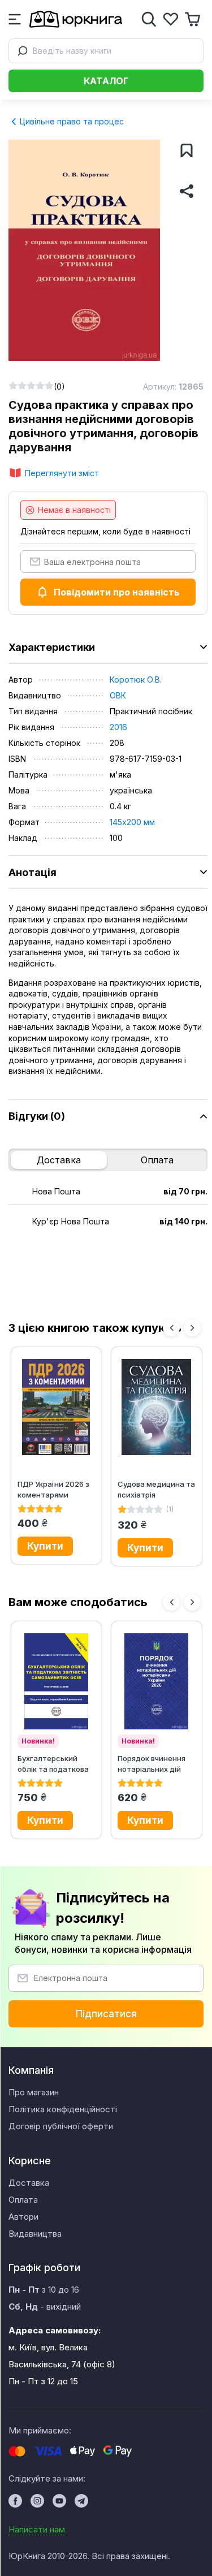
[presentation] (171, 1328)
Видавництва (35, 2234)
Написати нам (37, 2529)
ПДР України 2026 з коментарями (53, 1489)
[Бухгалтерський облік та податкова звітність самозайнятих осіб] (57, 1681)
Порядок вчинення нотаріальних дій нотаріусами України (156, 1764)
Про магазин (34, 2092)
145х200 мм (132, 822)
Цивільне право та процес (71, 121)
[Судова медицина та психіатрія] (157, 1407)
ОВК (118, 695)
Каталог (106, 81)
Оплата (157, 1160)
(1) (170, 1509)
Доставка (59, 1160)
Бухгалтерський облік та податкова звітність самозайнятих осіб (53, 1764)
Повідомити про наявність (117, 592)
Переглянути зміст (62, 473)
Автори (23, 2217)
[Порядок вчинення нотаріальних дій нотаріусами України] (157, 1681)
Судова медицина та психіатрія (156, 1489)
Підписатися (106, 2014)
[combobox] (106, 51)
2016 (118, 727)
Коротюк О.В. (136, 679)
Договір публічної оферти (61, 2126)
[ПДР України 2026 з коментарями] (57, 1407)
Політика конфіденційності (63, 2109)
